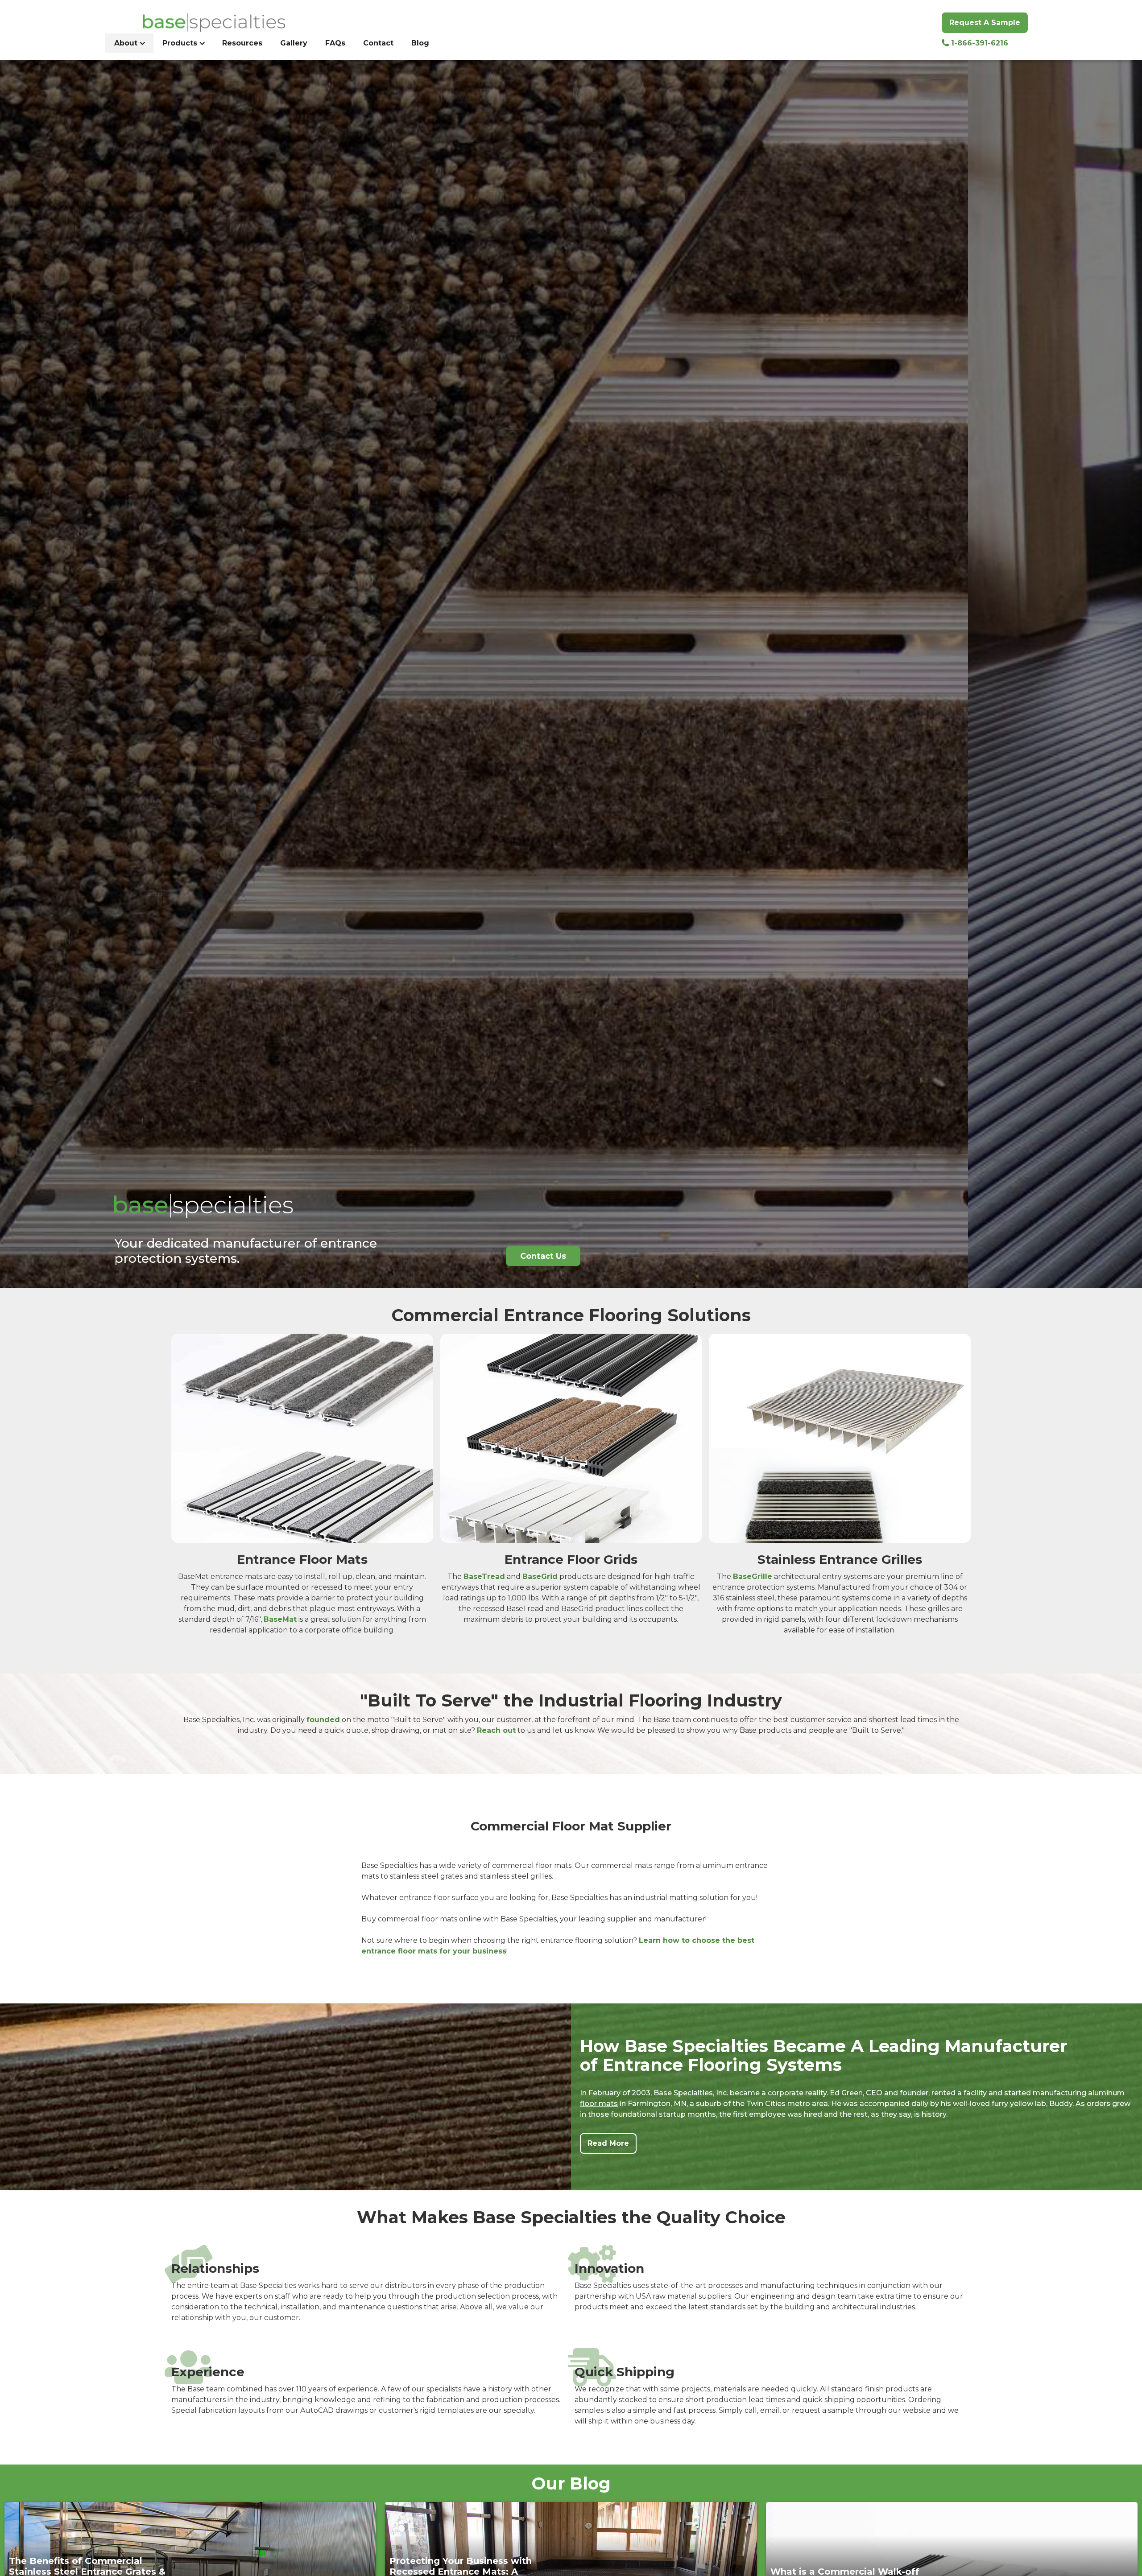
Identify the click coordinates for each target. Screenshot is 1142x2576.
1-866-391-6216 (975, 43)
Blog (420, 43)
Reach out (496, 1730)
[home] (200, 22)
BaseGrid (540, 1577)
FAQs (335, 43)
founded (323, 1720)
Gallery (294, 43)
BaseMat (280, 1619)
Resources (242, 43)
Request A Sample (985, 23)
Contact (378, 43)
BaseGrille (753, 1577)
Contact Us (543, 1256)
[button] (129, 43)
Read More (608, 2143)
